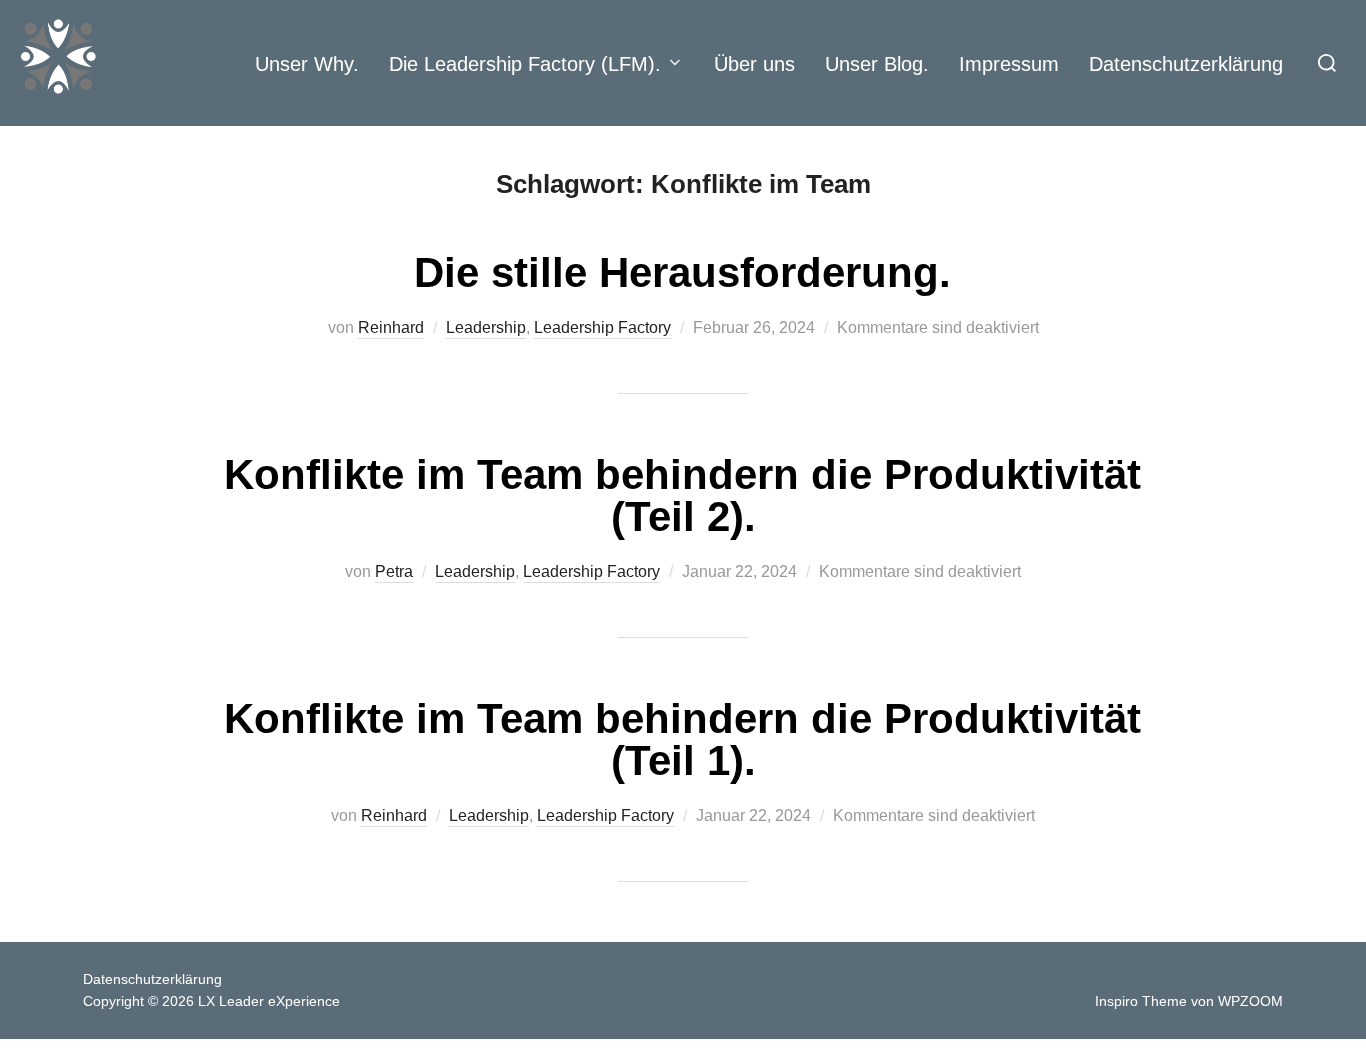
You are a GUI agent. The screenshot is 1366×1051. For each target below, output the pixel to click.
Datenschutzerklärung (1186, 64)
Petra (394, 571)
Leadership (486, 327)
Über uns (754, 64)
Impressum (1009, 64)
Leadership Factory (602, 327)
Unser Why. (307, 64)
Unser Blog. (877, 64)
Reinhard (391, 327)
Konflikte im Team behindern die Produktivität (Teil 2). (682, 495)
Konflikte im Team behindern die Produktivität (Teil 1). (682, 739)
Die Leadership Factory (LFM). (525, 64)
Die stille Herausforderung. (682, 272)
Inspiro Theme (1141, 1001)
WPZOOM (1250, 1001)
